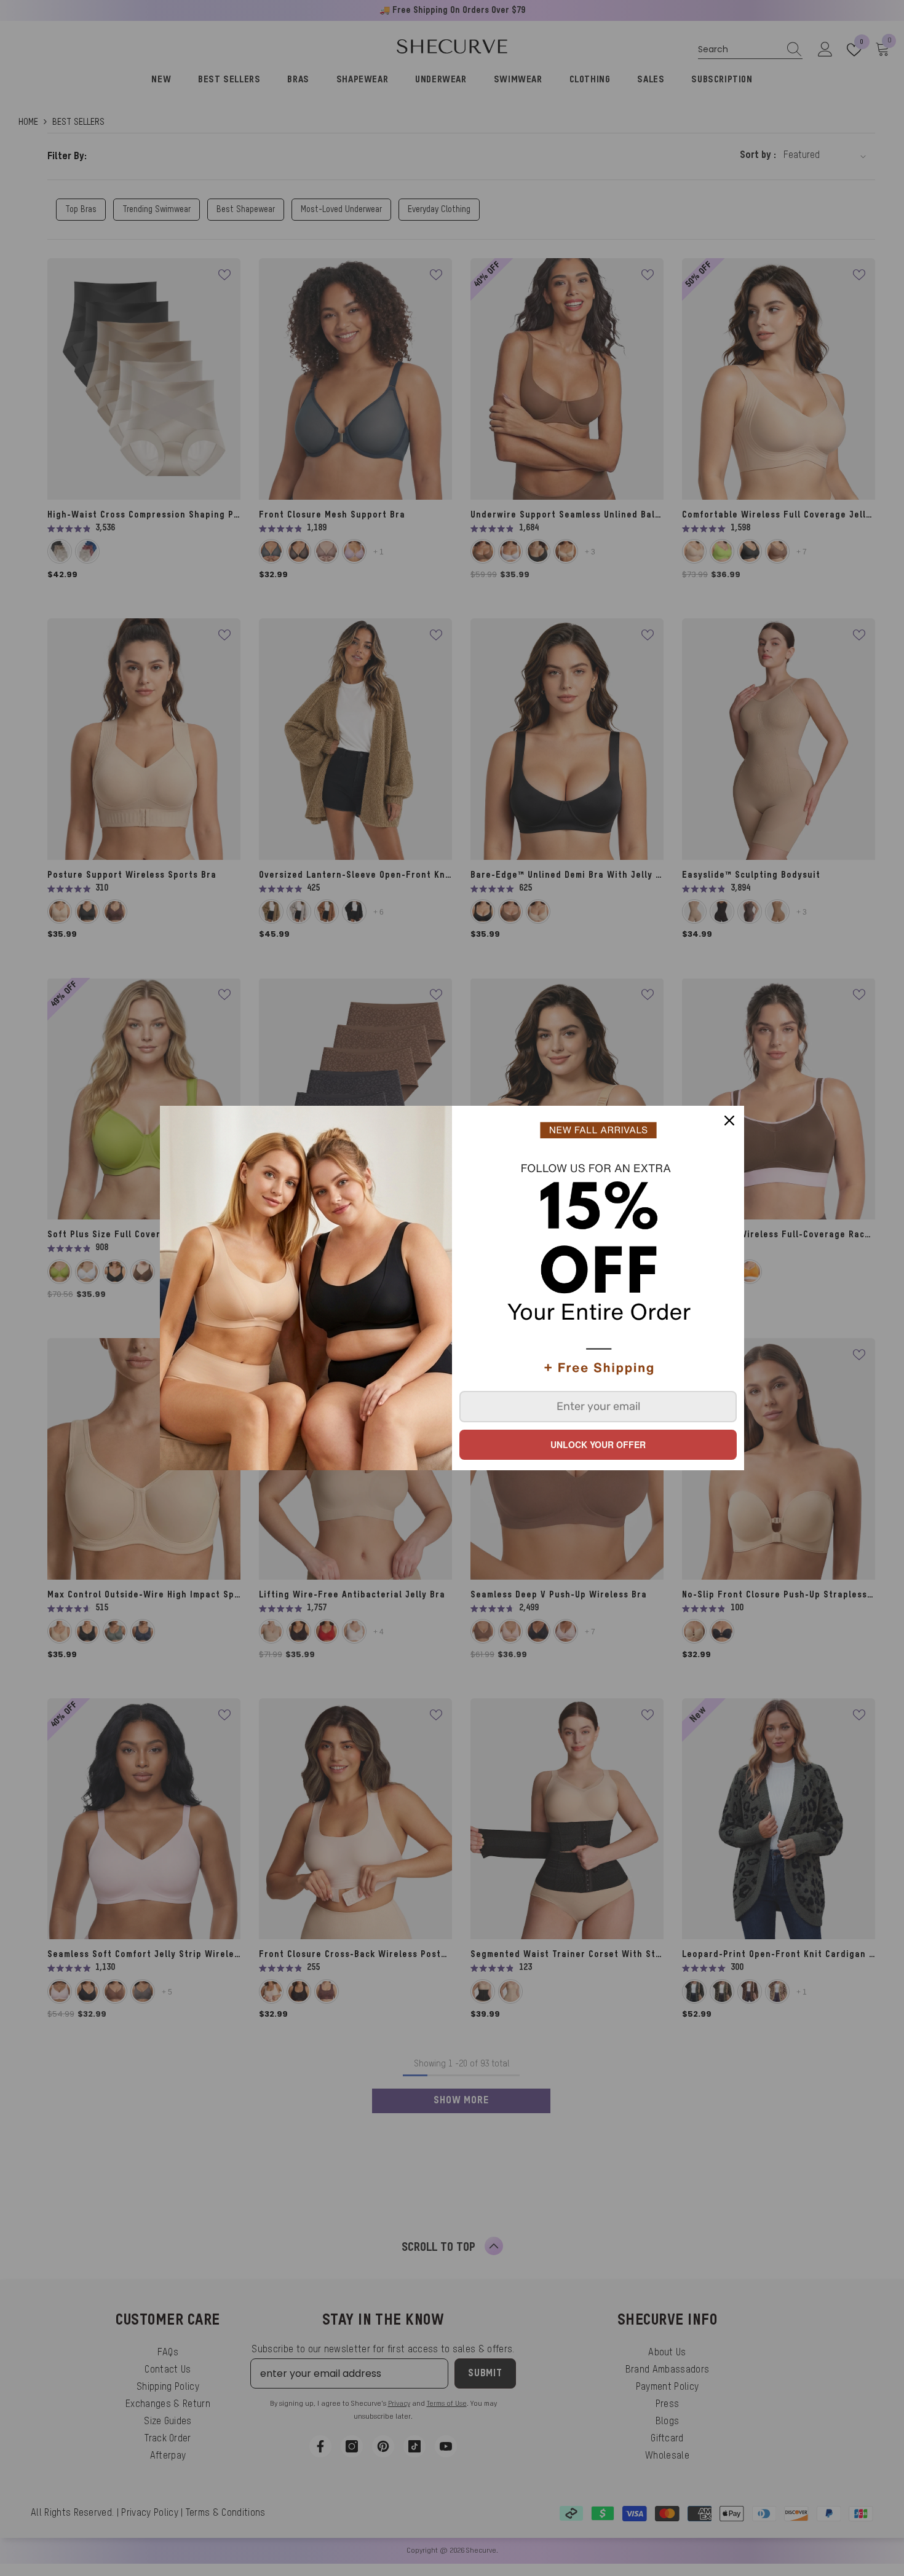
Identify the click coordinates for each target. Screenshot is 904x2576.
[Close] (729, 1121)
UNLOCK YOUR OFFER (598, 1444)
